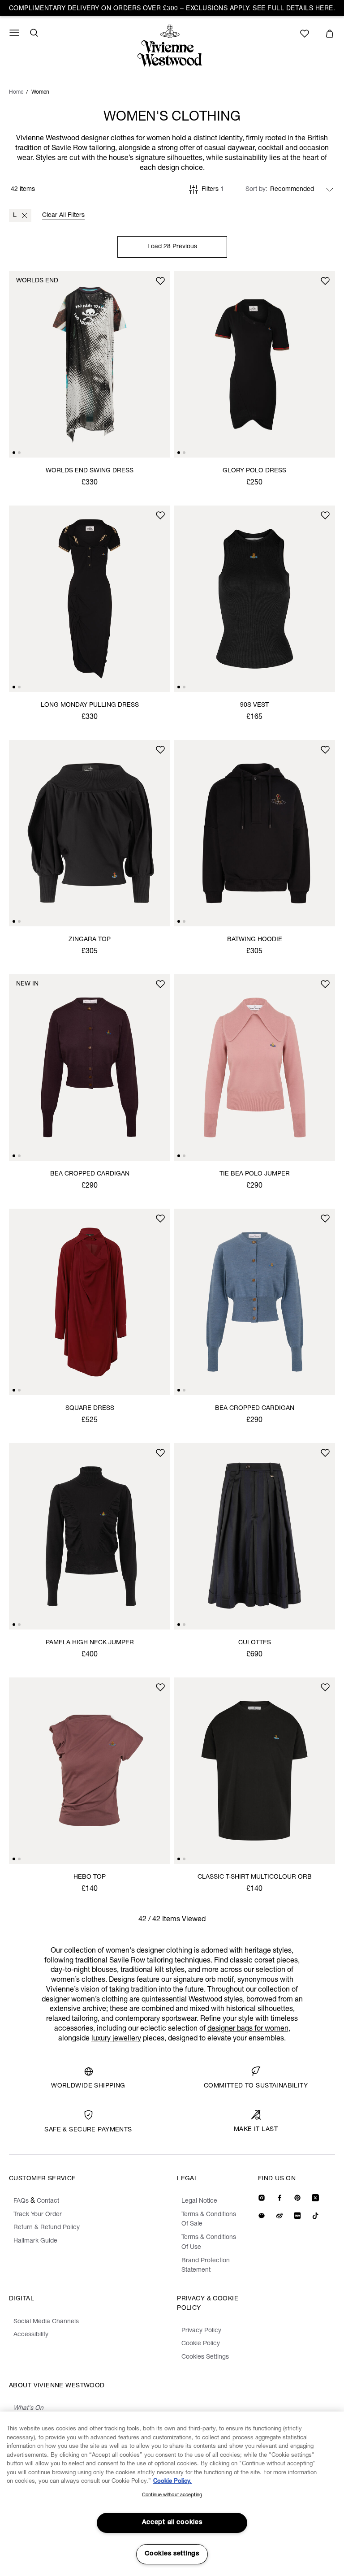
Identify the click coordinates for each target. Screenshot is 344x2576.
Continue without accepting (172, 2495)
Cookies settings (172, 2554)
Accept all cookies (172, 2523)
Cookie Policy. (172, 2482)
